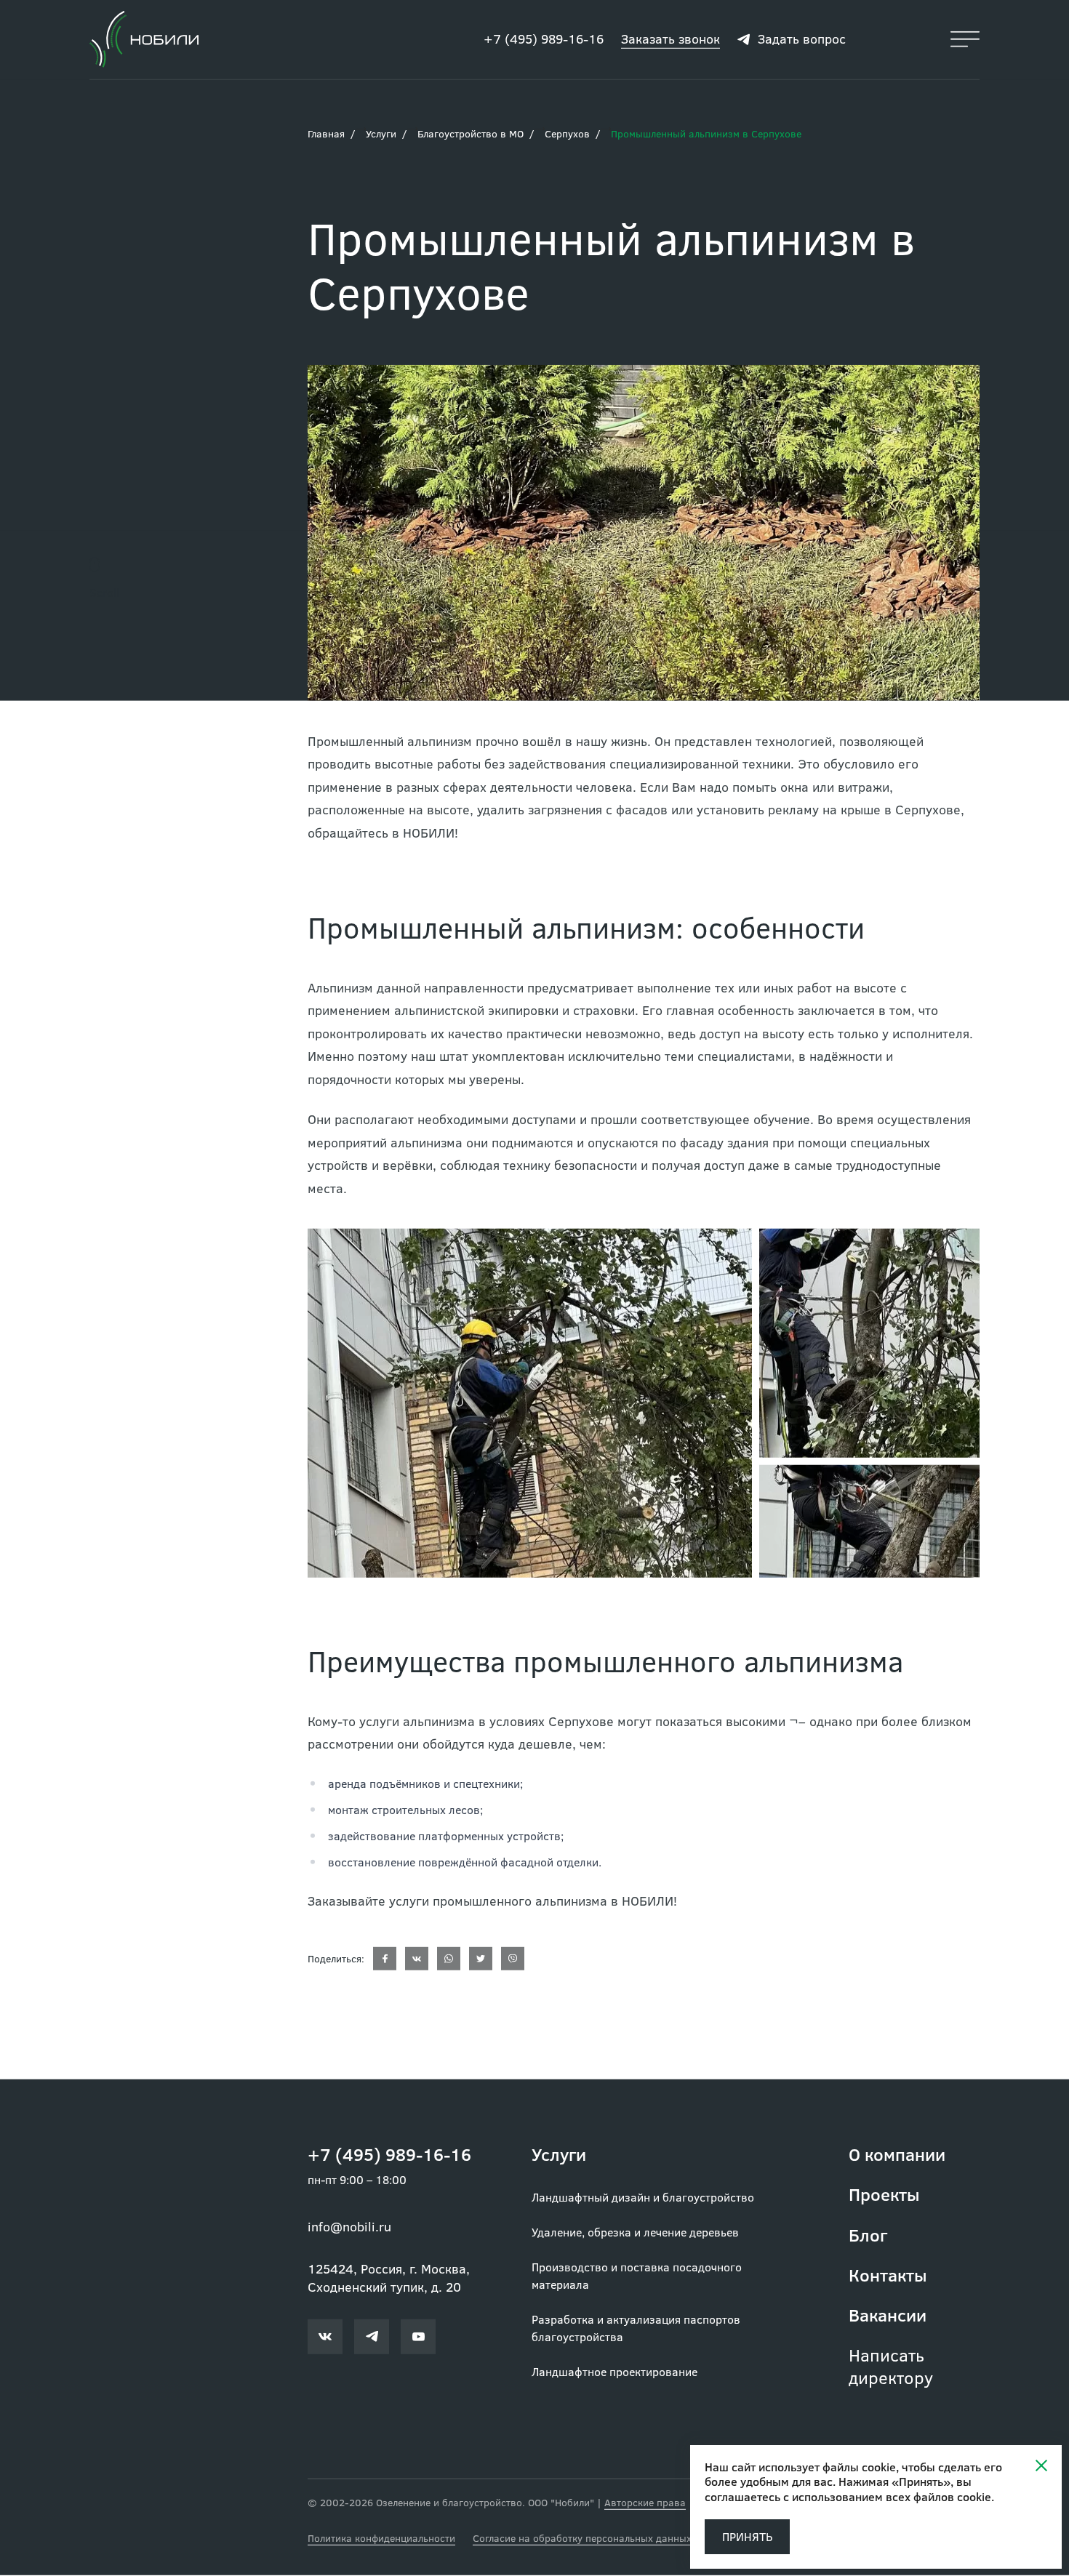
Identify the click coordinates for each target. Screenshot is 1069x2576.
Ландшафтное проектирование (614, 2372)
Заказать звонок (670, 39)
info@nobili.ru (349, 2227)
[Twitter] (481, 1959)
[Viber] (513, 1959)
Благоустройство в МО (471, 134)
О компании (897, 2155)
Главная (326, 134)
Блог (868, 2235)
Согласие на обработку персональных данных (582, 2539)
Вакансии (888, 2315)
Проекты (884, 2195)
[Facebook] (385, 1959)
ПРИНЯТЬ (747, 2536)
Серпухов (567, 134)
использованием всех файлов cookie (892, 2496)
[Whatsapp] (449, 1959)
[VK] (417, 1959)
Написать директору (891, 2367)
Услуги (381, 134)
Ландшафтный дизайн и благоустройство (643, 2198)
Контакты (888, 2275)
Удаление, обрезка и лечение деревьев (635, 2232)
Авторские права (645, 2503)
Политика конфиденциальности (381, 2539)
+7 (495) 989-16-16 (544, 39)
